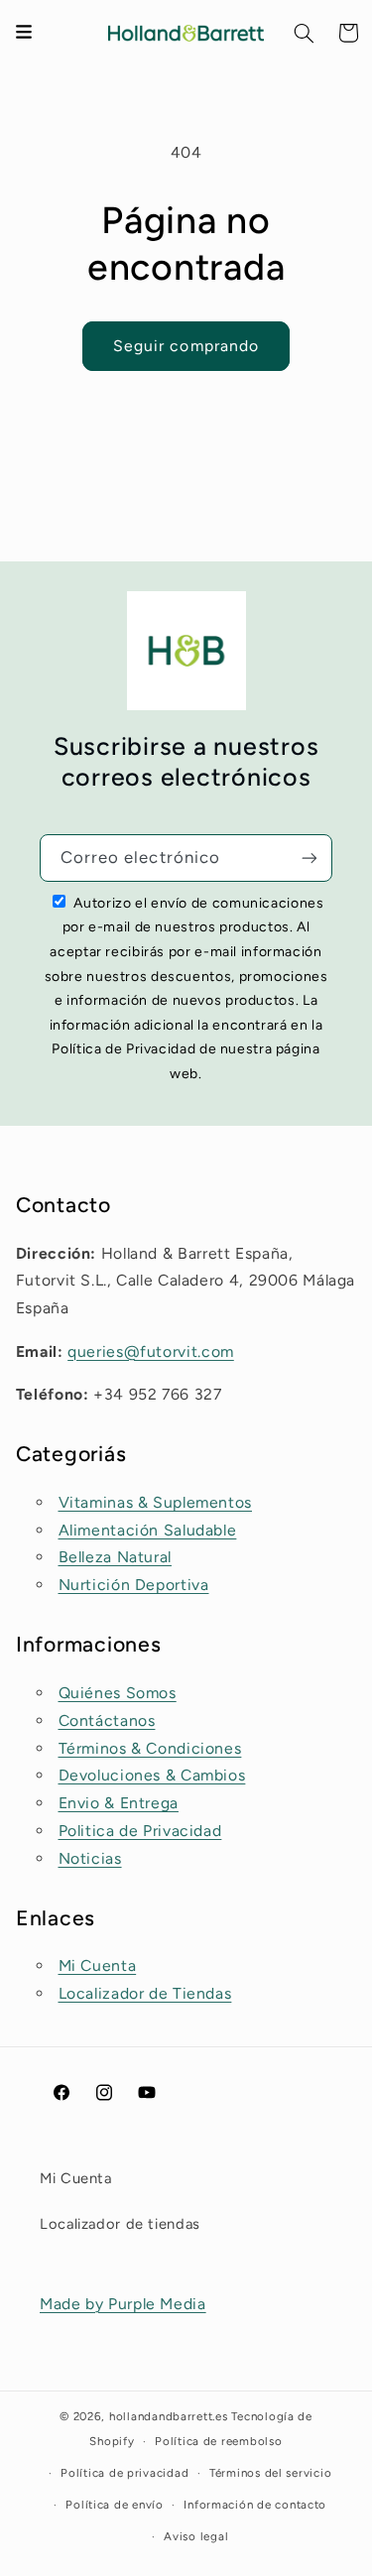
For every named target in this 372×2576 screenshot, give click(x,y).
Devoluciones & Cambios (152, 1775)
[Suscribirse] (310, 858)
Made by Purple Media (123, 2304)
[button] (305, 33)
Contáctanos (107, 1720)
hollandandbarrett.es (169, 2416)
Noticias (90, 1858)
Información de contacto (255, 2505)
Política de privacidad (124, 2473)
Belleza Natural (115, 1557)
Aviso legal (196, 2536)
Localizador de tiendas (120, 2224)
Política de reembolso (218, 2441)
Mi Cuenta (98, 1965)
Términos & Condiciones (150, 1748)
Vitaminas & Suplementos (156, 1502)
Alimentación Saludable (148, 1530)
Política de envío (115, 2505)
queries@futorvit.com (151, 1351)
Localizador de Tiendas (145, 1993)
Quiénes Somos (118, 1693)
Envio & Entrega (119, 1803)
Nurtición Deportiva (134, 1585)
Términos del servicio (270, 2473)
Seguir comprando (186, 346)
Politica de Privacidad (140, 1831)
